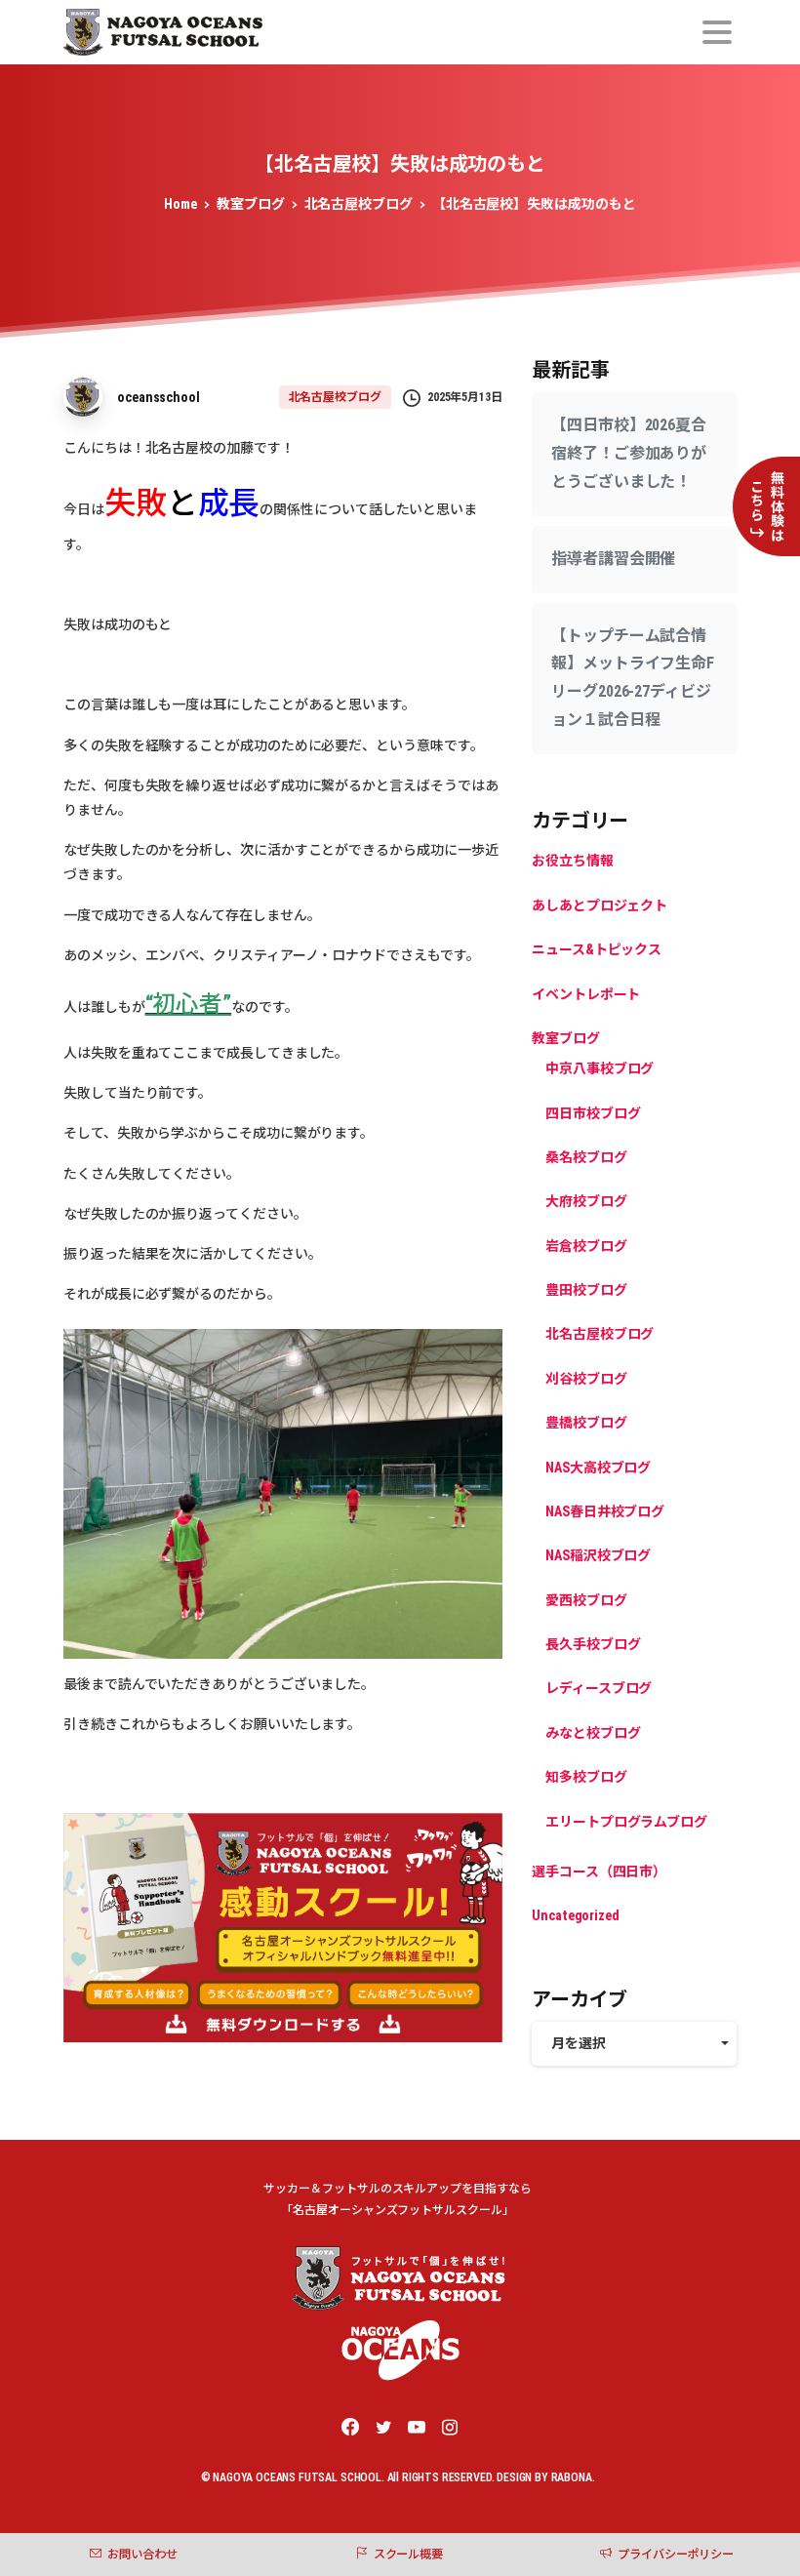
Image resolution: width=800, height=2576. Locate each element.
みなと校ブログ (593, 1733)
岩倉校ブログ (586, 1246)
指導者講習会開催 (613, 559)
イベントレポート (586, 994)
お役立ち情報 (573, 861)
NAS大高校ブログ (598, 1468)
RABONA (572, 2477)
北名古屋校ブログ (359, 204)
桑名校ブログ (586, 1157)
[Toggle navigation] (717, 32)
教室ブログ (251, 204)
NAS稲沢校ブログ (598, 1555)
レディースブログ (599, 1688)
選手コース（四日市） (599, 1872)
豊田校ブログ (586, 1290)
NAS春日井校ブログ (605, 1511)
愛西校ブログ (586, 1600)
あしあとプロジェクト (600, 906)
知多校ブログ (586, 1777)
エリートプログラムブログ (626, 1822)
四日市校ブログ (593, 1113)
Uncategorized (576, 1915)
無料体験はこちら (767, 506)
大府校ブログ (586, 1201)
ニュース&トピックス (597, 949)
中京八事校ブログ (600, 1068)
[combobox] (634, 2044)
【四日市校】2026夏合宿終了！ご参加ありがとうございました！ (629, 453)
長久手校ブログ (593, 1644)
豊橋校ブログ (586, 1423)
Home (180, 204)
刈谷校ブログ (586, 1379)
